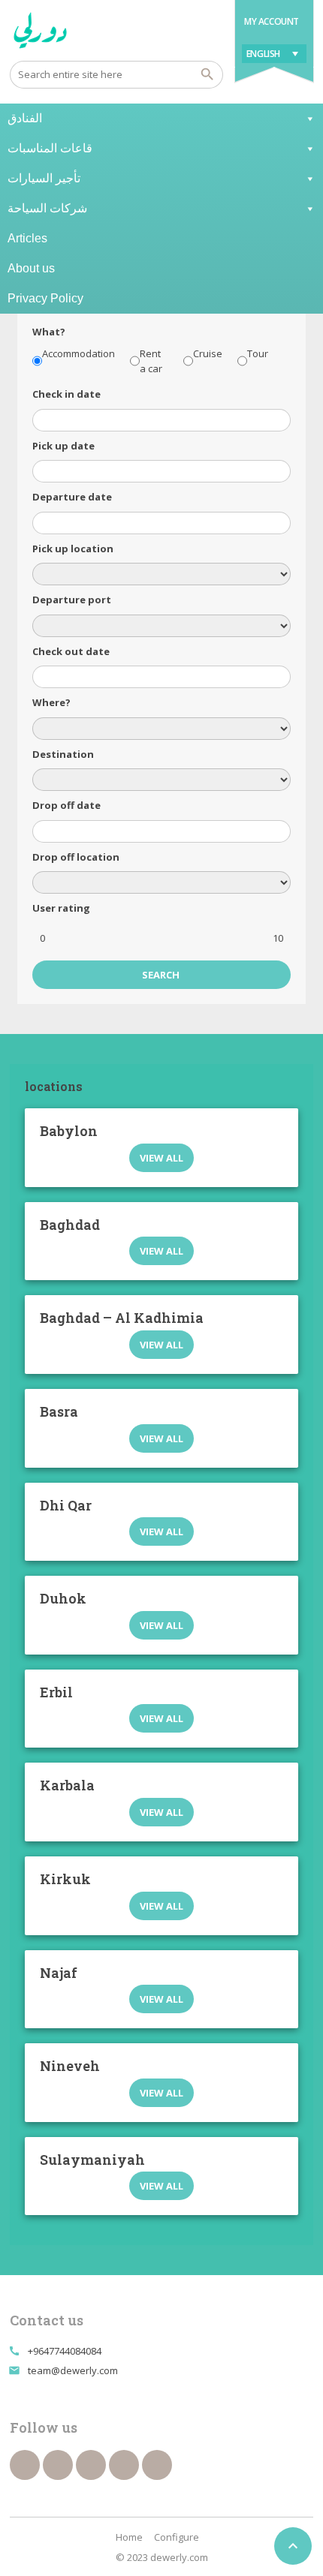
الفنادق (25, 118)
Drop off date (66, 805)
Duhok (63, 1598)
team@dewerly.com (73, 2370)
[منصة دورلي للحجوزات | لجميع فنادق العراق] (41, 30)
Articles (27, 238)
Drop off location (76, 857)
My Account (272, 21)
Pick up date (63, 446)
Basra (59, 1411)
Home (129, 2537)
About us (31, 268)
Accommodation (78, 353)
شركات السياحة (47, 208)
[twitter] (58, 2465)
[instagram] (157, 2465)
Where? (51, 702)
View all (161, 1158)
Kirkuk (65, 1879)
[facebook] (25, 2465)
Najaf (59, 1973)
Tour (258, 353)
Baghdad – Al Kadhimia (122, 1318)
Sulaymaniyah (92, 2160)
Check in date (66, 394)
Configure (177, 2537)
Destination (63, 754)
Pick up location (73, 549)
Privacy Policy (45, 298)
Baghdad (70, 1225)
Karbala (67, 1785)
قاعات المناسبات (50, 148)
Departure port (72, 600)
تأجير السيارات (44, 178)
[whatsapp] (124, 2465)
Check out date (71, 651)
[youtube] (91, 2465)
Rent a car (151, 361)
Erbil (56, 1692)
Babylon (69, 1131)
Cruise (208, 353)
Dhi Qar (66, 1505)
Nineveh (70, 2066)
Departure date (72, 497)
